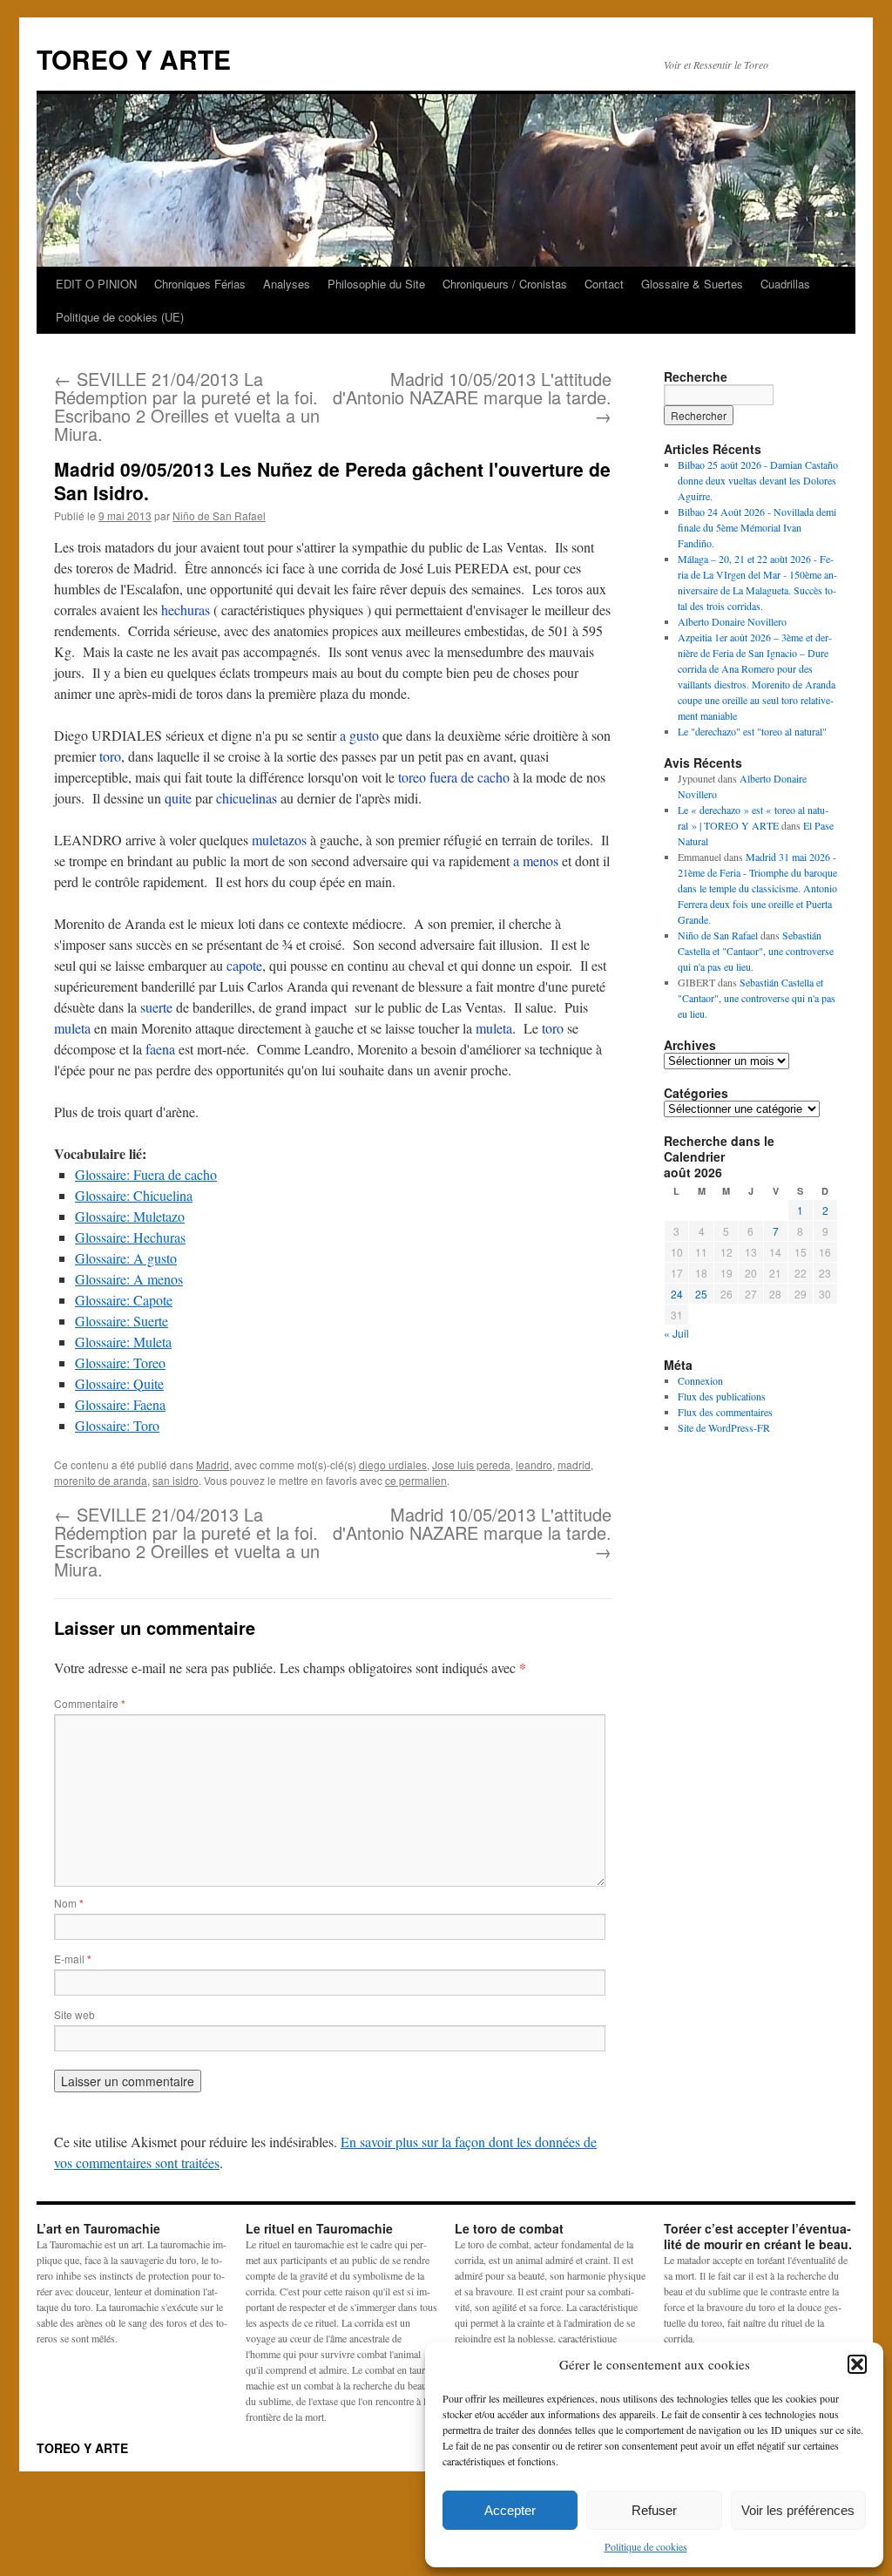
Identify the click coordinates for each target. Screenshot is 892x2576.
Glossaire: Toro (117, 1425)
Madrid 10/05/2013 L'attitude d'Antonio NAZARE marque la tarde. (472, 397)
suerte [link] (156, 1007)
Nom (69, 1903)
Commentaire (90, 1703)
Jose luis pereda (471, 1464)
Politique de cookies (646, 2546)
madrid (574, 1464)
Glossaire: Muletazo (130, 1216)
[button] (857, 2364)
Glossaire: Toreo (120, 1363)
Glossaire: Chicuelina (134, 1195)
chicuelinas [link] (247, 798)
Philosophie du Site (376, 284)
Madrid (213, 1464)
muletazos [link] (279, 840)
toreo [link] (412, 777)
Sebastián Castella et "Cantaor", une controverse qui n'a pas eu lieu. (756, 951)
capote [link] (244, 965)
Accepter (510, 2510)
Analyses (287, 284)
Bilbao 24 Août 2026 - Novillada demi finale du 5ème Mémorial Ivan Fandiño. (757, 527)
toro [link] (110, 756)
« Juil (676, 1333)
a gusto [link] (359, 735)
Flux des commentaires (725, 1412)
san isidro (176, 1480)
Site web (74, 2014)
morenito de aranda (101, 1480)
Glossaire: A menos (129, 1279)
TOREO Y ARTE (134, 59)
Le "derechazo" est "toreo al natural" (752, 731)
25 (701, 1294)
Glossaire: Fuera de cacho (146, 1174)
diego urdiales (393, 1464)
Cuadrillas (785, 284)
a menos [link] (536, 861)
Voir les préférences (798, 2510)
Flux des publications (722, 1396)
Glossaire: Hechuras (130, 1237)
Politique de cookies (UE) (120, 317)
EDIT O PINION (96, 284)
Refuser (654, 2510)
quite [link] (178, 798)
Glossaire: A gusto (126, 1258)
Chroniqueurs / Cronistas (505, 284)
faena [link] (160, 1049)
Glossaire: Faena (120, 1404)
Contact (604, 284)
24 (677, 1294)
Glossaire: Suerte (122, 1321)
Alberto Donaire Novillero (732, 621)
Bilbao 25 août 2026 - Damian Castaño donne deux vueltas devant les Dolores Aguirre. (758, 480)
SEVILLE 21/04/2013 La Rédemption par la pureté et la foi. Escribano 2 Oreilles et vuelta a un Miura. (187, 406)
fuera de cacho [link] (470, 777)
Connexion (700, 1380)
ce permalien (416, 1480)
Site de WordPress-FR (724, 1427)
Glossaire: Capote (124, 1300)
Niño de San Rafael (219, 515)
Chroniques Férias (200, 284)
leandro (534, 1464)
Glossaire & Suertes (692, 284)
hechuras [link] (186, 610)
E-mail (73, 1959)
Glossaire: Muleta (123, 1342)
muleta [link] (72, 1028)
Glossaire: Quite (119, 1383)
